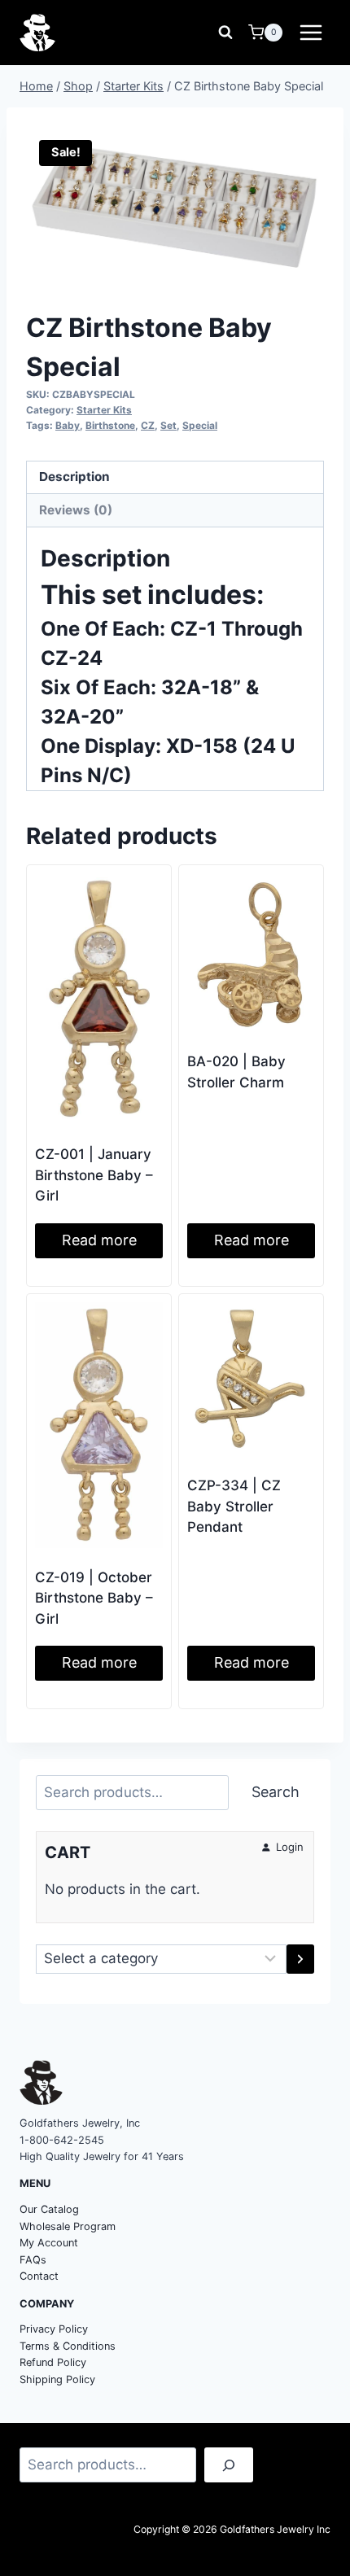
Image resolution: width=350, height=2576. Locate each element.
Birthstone (110, 425)
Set (168, 425)
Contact (39, 2276)
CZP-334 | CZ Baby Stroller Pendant (234, 1506)
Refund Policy (53, 2362)
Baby (68, 425)
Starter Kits (104, 410)
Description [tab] (74, 477)
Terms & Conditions (68, 2346)
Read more (99, 1240)
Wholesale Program (68, 2226)
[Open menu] (311, 32)
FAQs (33, 2260)
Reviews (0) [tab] (76, 510)
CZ (148, 425)
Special (200, 425)
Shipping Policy (57, 2379)
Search (276, 1792)
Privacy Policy (54, 2329)
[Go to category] (300, 1959)
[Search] (229, 2465)
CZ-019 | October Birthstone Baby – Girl (94, 1598)
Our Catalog (49, 2209)
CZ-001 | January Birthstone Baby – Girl (94, 1175)
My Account (49, 2243)
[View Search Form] (225, 33)
